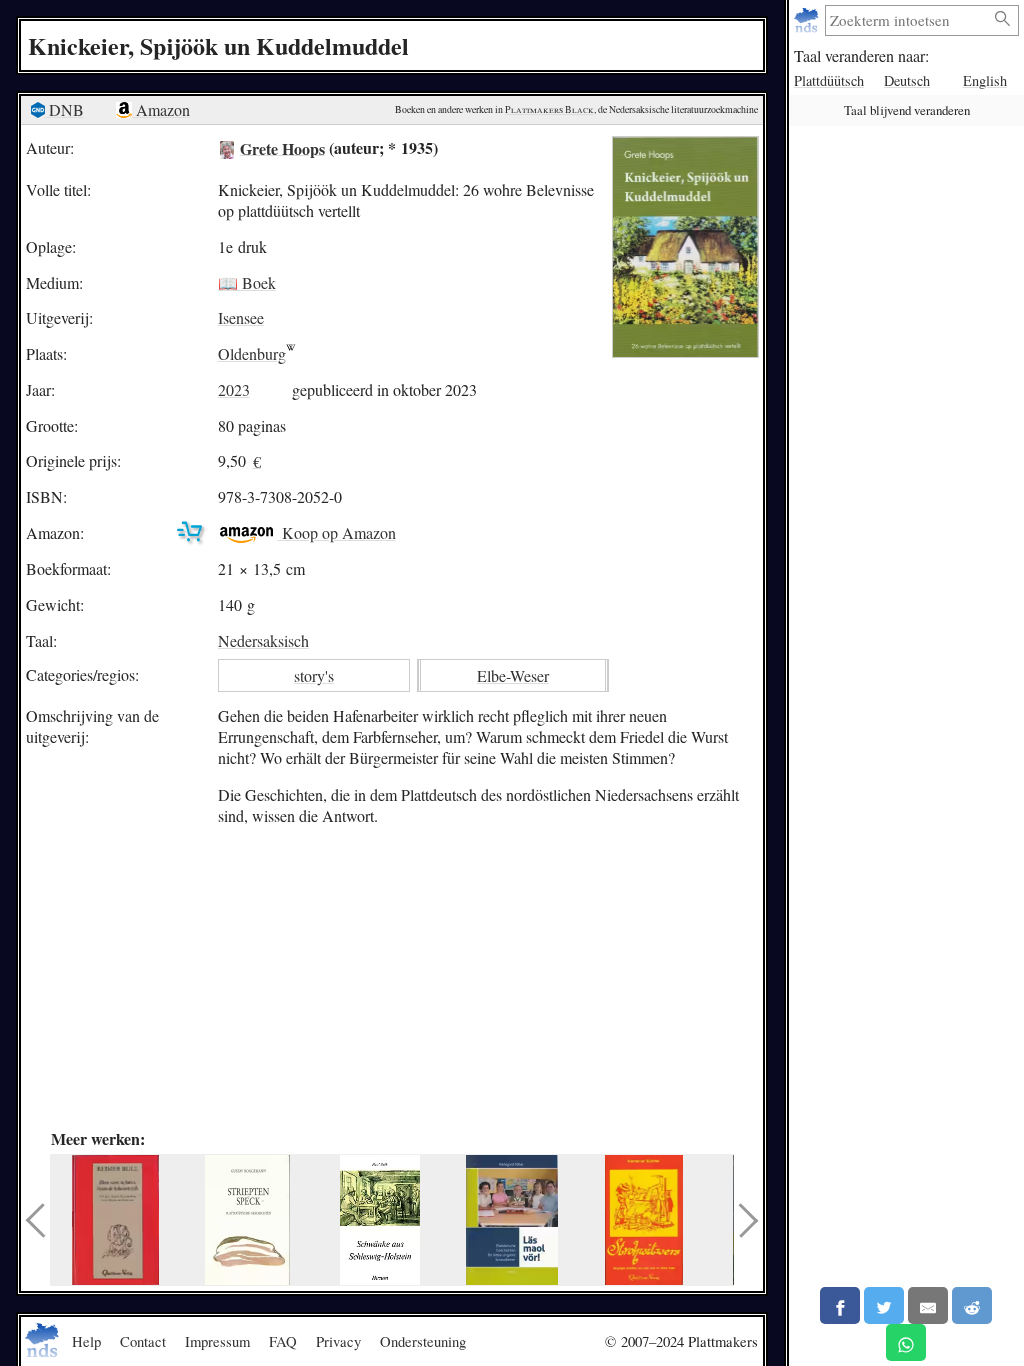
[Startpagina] (808, 20)
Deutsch (907, 80)
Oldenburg (252, 353)
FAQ (283, 1341)
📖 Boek (247, 282)
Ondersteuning (423, 1341)
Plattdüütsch (829, 80)
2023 (234, 389)
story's (314, 675)
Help (86, 1341)
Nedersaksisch (263, 640)
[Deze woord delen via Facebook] (840, 1305)
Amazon (161, 109)
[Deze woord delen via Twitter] (884, 1305)
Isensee (241, 317)
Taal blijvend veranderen (907, 110)
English (985, 80)
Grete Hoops (282, 147)
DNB (64, 109)
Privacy (338, 1341)
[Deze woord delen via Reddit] (972, 1305)
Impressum (217, 1341)
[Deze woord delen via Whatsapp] (906, 1342)
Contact (143, 1341)
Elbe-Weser (513, 675)
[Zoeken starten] (1003, 19)
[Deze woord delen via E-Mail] (928, 1305)
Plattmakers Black (549, 109)
